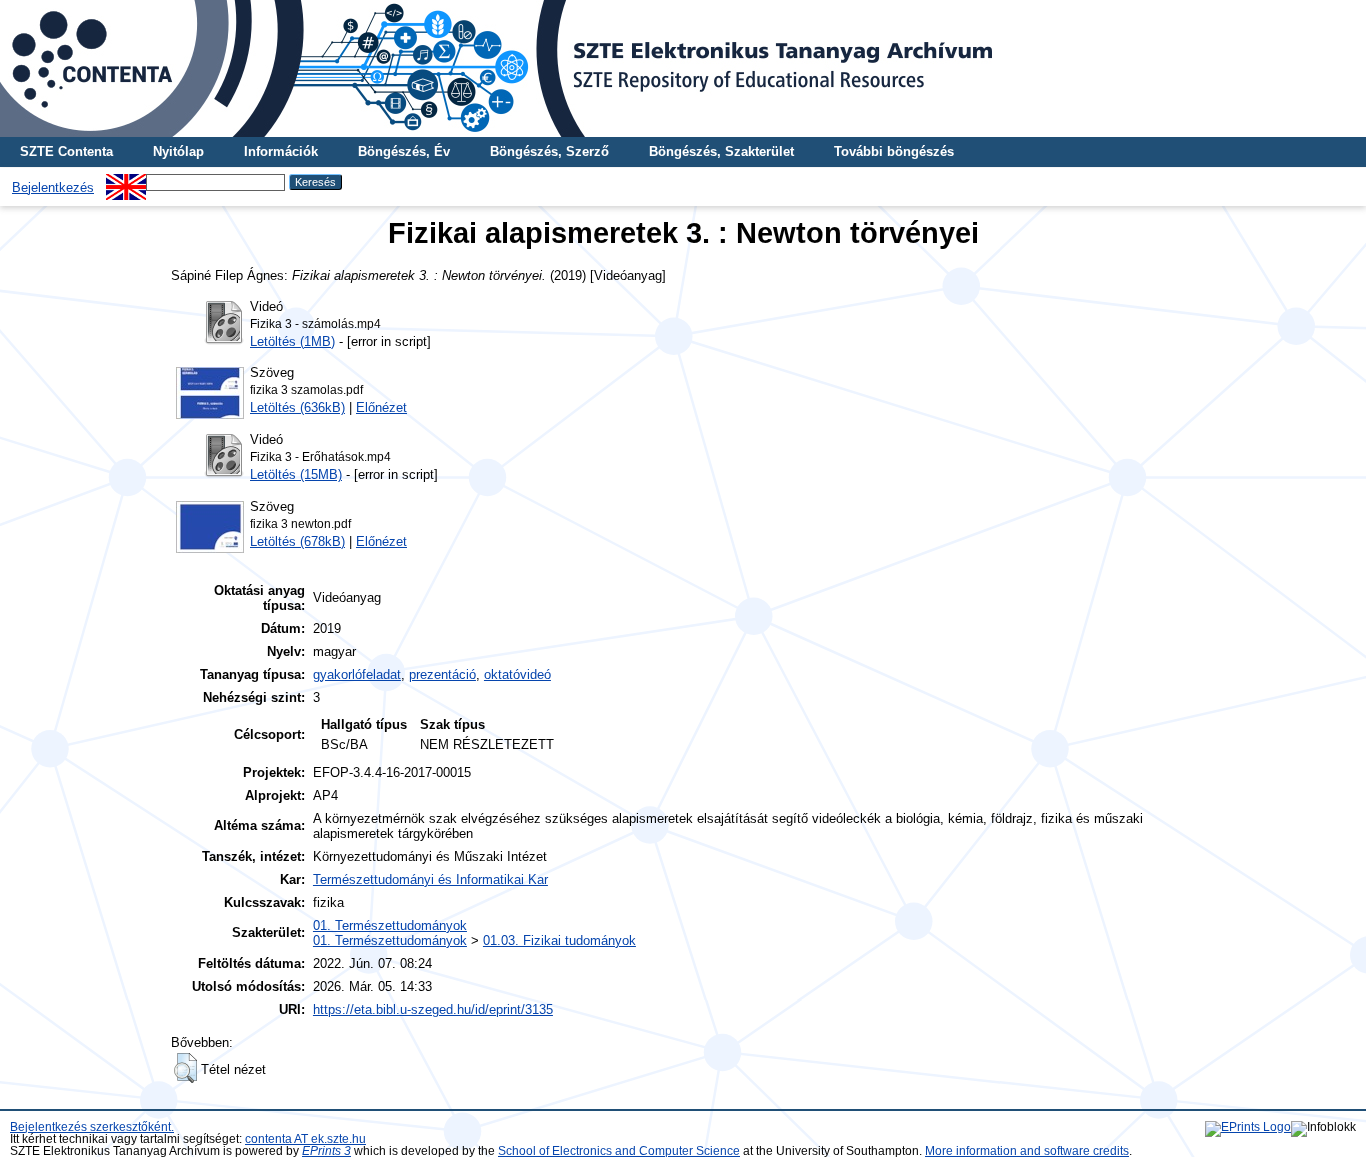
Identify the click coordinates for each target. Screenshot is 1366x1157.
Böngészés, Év (404, 151)
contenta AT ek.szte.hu (305, 1139)
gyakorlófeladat (357, 674)
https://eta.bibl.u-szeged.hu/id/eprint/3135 (433, 1009)
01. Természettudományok (390, 925)
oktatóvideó (517, 674)
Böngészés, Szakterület (721, 151)
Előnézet (381, 407)
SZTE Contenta (66, 151)
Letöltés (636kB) (297, 407)
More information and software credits (1027, 1151)
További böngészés (894, 151)
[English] (126, 181)
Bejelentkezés (53, 187)
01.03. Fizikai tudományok (559, 940)
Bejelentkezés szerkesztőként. (92, 1127)
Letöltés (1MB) (292, 341)
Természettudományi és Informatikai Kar (430, 879)
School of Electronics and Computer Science (619, 1151)
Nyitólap (178, 151)
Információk (281, 151)
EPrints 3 (326, 1151)
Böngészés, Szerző (549, 151)
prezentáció (442, 674)
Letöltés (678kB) (297, 541)
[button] (185, 1068)
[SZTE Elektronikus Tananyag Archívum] (683, 68)
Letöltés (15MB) (296, 474)
